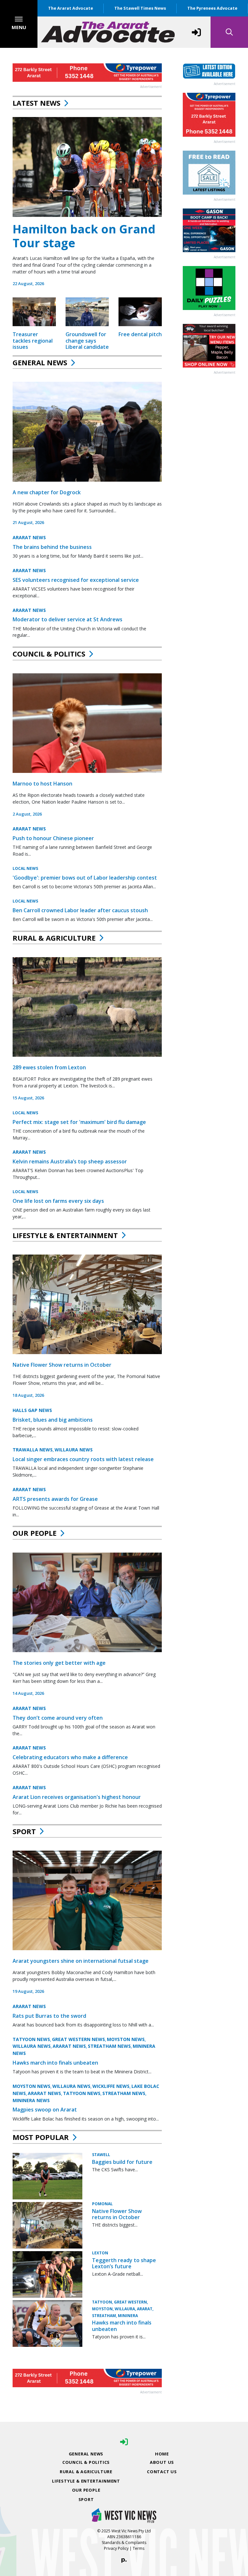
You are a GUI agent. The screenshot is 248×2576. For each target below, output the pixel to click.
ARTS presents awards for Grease (55, 1499)
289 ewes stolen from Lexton (49, 1067)
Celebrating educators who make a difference (70, 1757)
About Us (162, 2462)
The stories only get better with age (59, 1663)
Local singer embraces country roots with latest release (83, 1459)
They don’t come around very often (58, 1718)
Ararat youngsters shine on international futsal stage (81, 1961)
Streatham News (109, 2046)
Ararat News (29, 537)
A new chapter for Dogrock (47, 492)
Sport (24, 1831)
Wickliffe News (111, 2086)
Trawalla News (33, 1450)
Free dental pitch (140, 334)
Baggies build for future (122, 2162)
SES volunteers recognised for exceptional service (76, 580)
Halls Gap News (32, 1410)
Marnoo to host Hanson (42, 784)
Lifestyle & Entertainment (65, 1235)
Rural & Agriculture (54, 938)
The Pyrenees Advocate (212, 8)
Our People (35, 1533)
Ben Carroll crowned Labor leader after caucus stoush (80, 910)
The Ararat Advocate (71, 8)
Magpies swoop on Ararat (45, 2110)
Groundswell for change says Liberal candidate (87, 340)
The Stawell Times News (140, 8)
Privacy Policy (116, 2548)
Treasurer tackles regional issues (33, 340)
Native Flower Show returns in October (62, 1365)
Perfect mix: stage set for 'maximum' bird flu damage (79, 1122)
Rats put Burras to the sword (49, 2016)
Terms (139, 2548)
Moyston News (126, 2039)
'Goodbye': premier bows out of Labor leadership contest (85, 878)
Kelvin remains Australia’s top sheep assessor (70, 1161)
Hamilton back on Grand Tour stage (84, 236)
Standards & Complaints (124, 2543)
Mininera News (31, 2100)
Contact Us (162, 2472)
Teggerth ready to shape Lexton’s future (124, 2263)
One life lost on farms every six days (58, 1201)
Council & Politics (49, 654)
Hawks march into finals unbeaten (55, 2063)
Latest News (36, 103)
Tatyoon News (31, 2039)
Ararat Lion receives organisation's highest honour (77, 1797)
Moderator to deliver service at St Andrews (67, 619)
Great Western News (78, 2039)
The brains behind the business (52, 547)
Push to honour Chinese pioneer (53, 838)
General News (40, 362)
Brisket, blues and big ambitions (53, 1420)
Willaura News (74, 1450)
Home (162, 2454)
